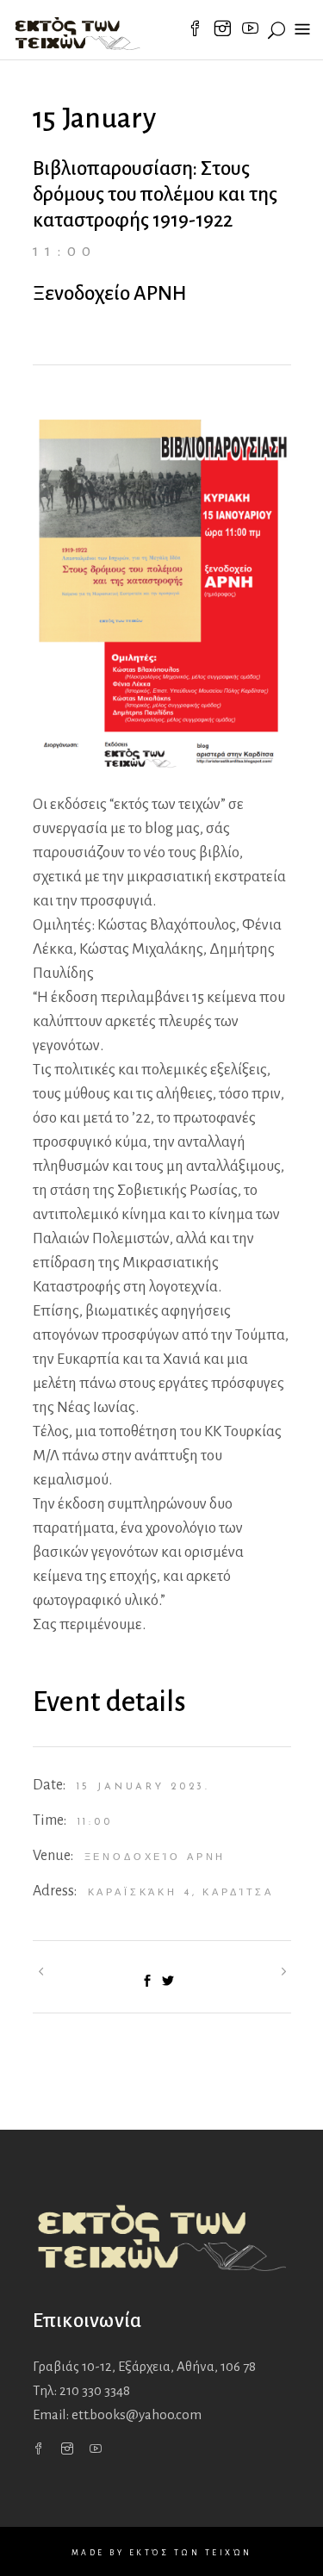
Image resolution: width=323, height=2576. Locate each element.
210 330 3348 (95, 2390)
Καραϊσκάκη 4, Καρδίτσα (181, 1893)
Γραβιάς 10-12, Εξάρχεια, (144, 2366)
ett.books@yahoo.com (137, 2414)
